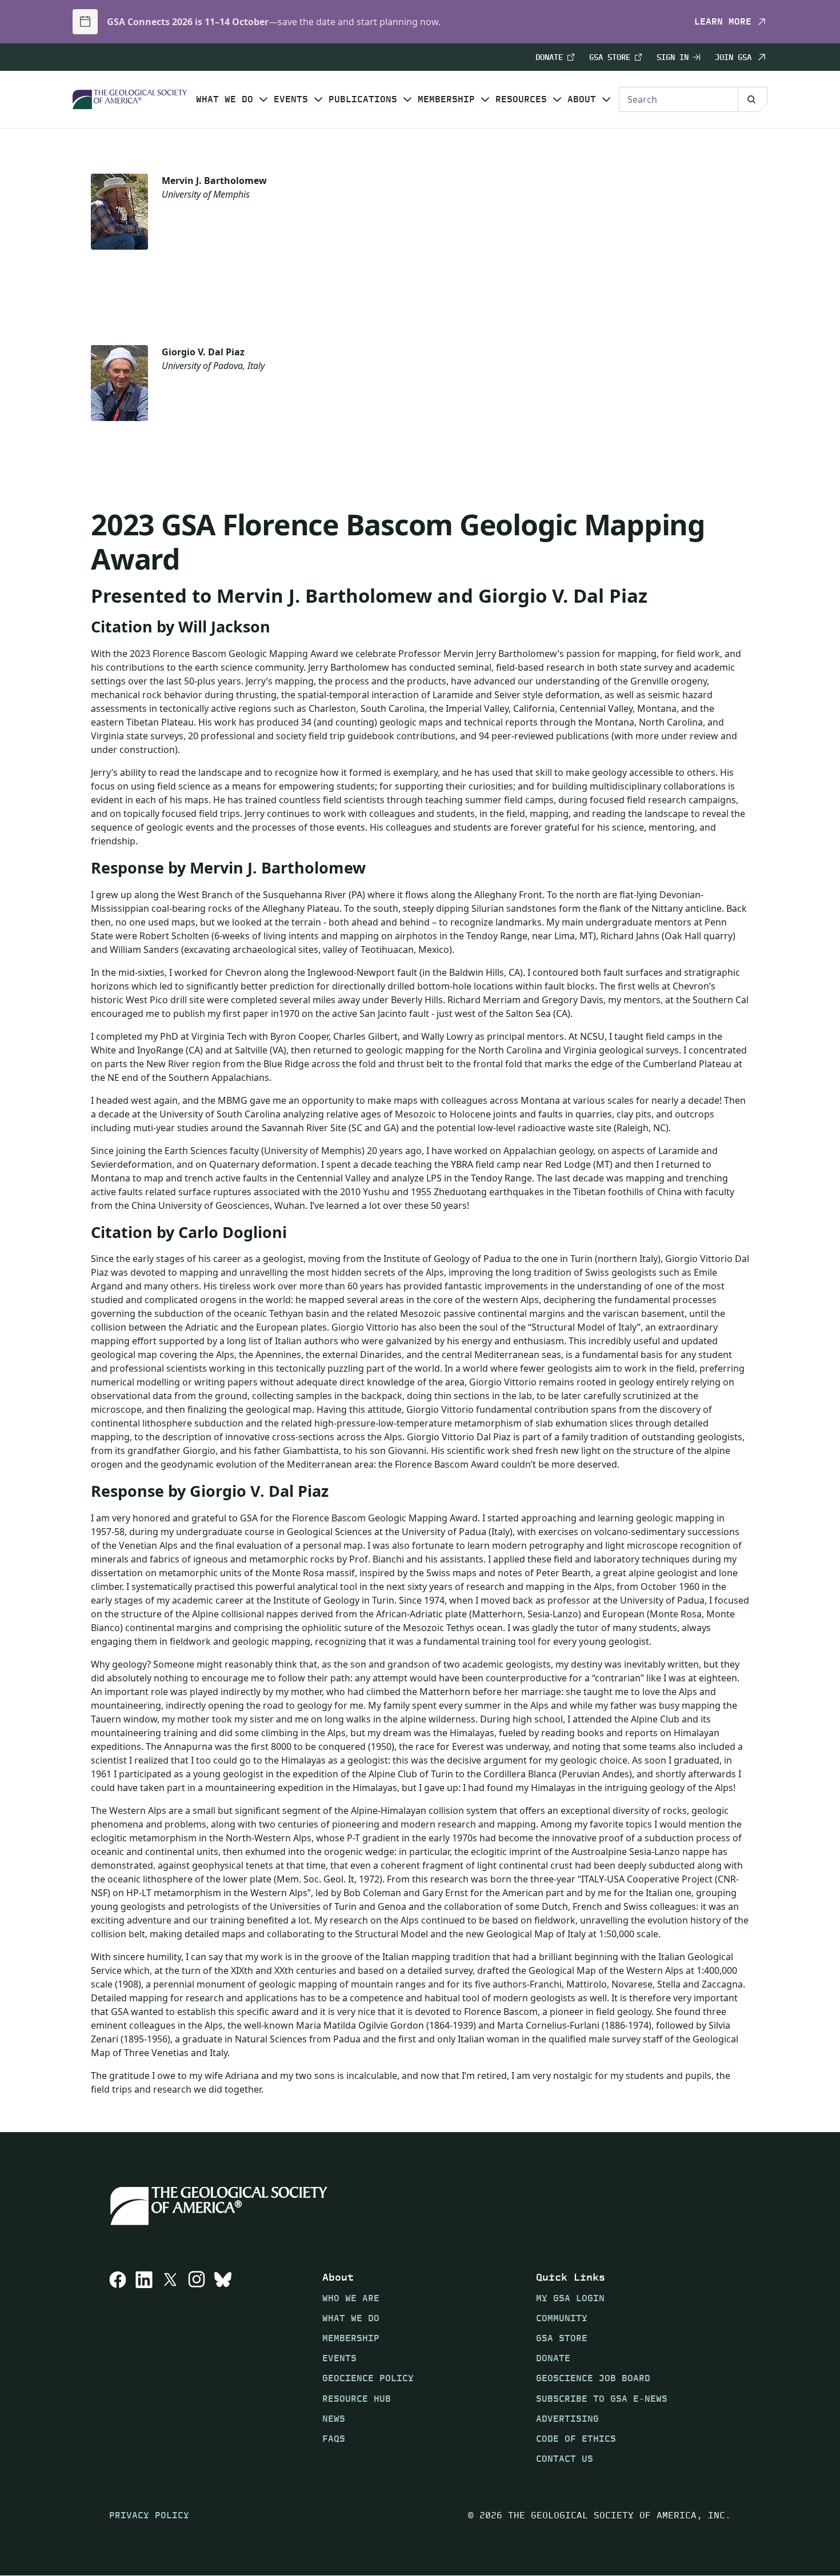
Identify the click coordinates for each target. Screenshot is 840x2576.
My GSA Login (570, 2298)
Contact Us (565, 2459)
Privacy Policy (149, 2515)
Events (291, 99)
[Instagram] (197, 2367)
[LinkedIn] (144, 2367)
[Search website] (753, 99)
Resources (521, 99)
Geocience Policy (368, 2378)
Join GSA (733, 57)
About (582, 99)
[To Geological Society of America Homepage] (130, 100)
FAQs (334, 2439)
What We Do (225, 99)
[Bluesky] (223, 2367)
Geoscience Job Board (593, 2378)
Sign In (673, 57)
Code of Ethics (576, 2439)
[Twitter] (170, 2367)
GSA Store (610, 57)
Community (562, 2318)
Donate (549, 57)
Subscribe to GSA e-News (602, 2399)
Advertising (567, 2419)
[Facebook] (118, 2367)
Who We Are (351, 2298)
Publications (363, 99)
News (334, 2419)
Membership (446, 99)
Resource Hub (357, 2399)
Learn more (723, 22)
